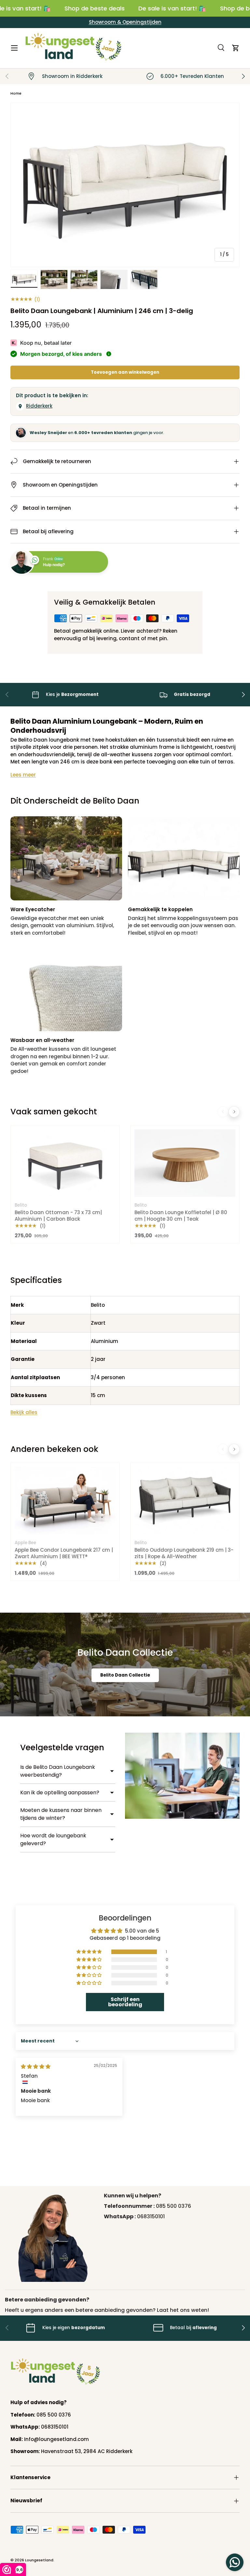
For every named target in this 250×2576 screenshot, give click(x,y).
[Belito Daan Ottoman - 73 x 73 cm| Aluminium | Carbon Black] (65, 1163)
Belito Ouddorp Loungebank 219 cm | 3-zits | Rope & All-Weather (184, 1553)
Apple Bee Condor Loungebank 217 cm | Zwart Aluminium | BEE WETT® (64, 1553)
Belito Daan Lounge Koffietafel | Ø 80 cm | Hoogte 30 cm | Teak (181, 1216)
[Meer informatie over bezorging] (109, 354)
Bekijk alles (24, 1412)
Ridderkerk (39, 406)
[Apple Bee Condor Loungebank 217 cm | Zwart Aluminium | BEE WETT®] (65, 1501)
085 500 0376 (174, 2206)
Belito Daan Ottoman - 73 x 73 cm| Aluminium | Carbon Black (58, 1216)
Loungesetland (39, 2560)
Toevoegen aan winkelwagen (125, 372)
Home (16, 93)
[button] (236, 48)
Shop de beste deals (95, 8)
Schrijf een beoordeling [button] (125, 2002)
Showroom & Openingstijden (125, 22)
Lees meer (23, 775)
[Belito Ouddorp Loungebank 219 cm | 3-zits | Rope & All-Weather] (185, 1501)
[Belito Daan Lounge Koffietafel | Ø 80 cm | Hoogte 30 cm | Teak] (185, 1163)
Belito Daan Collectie (125, 1675)
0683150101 (151, 2216)
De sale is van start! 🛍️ (172, 8)
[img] (36, 2066)
